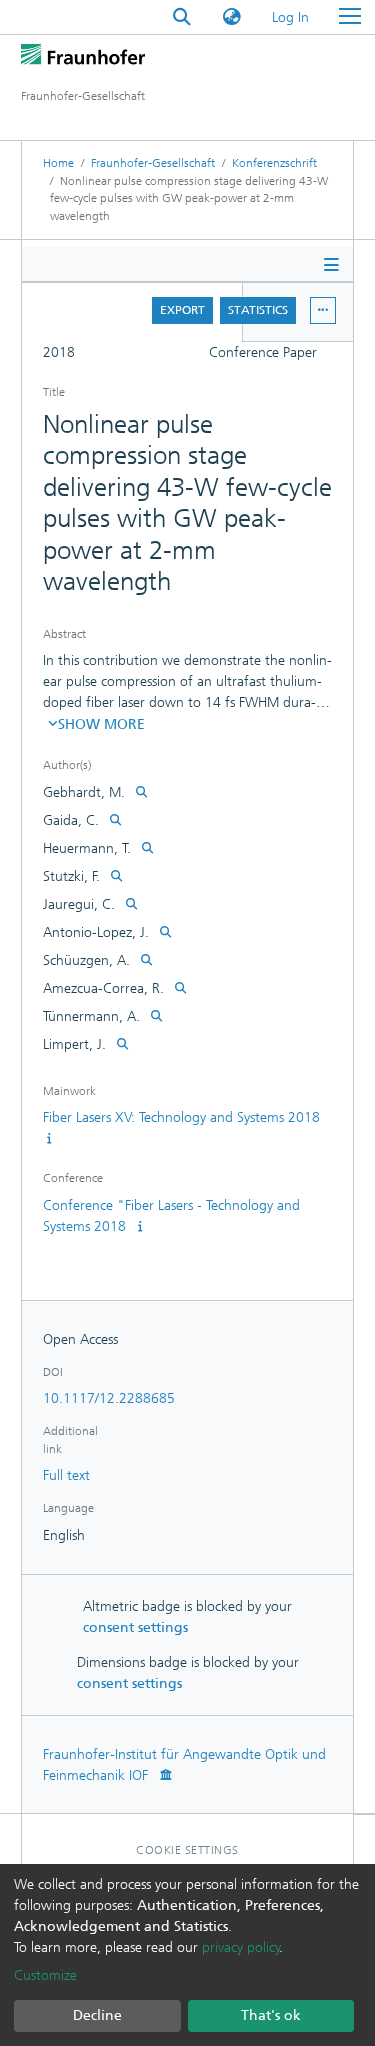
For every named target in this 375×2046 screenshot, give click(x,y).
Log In (291, 17)
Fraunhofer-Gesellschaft (153, 163)
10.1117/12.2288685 (109, 1398)
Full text (66, 1475)
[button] (232, 17)
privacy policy (241, 1947)
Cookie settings (187, 1850)
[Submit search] (182, 17)
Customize (45, 1975)
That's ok (271, 2015)
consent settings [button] (135, 1627)
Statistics (258, 310)
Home (58, 163)
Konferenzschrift (274, 163)
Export (182, 310)
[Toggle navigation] (350, 17)
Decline (97, 2015)
